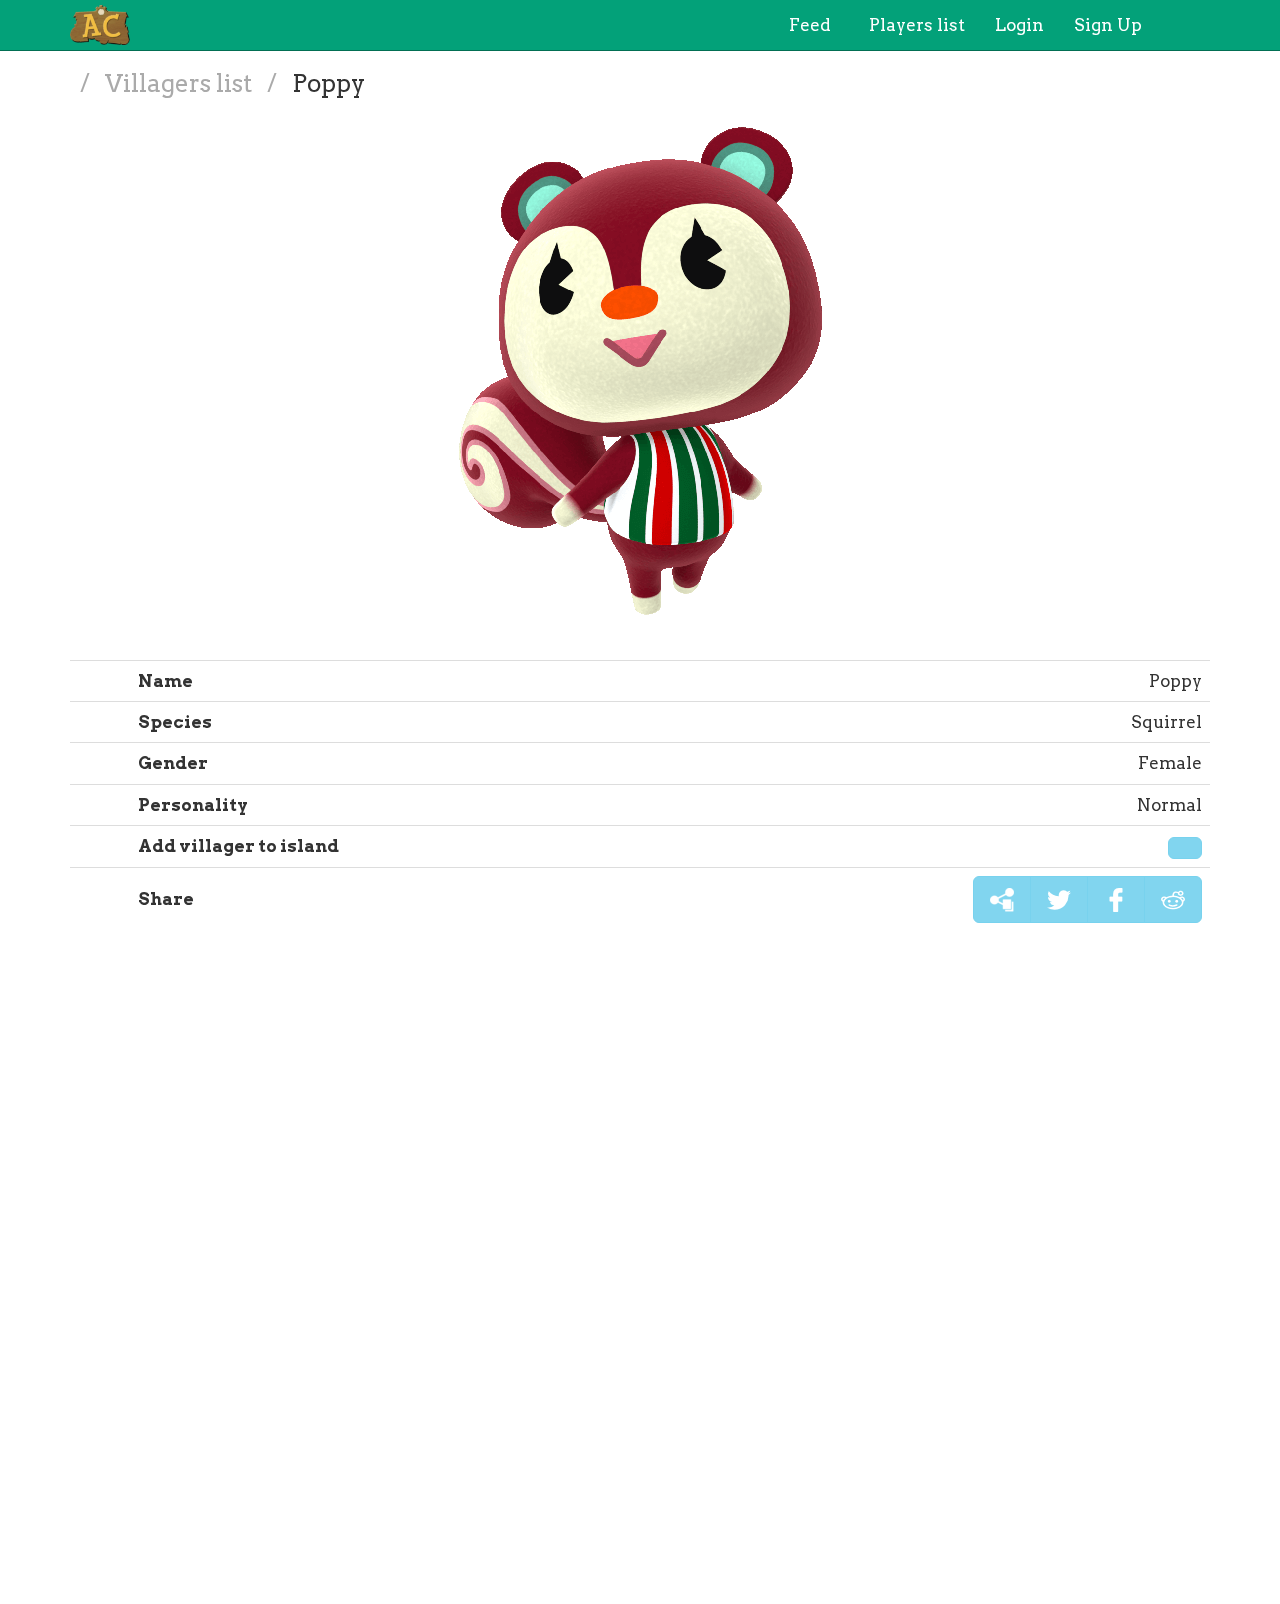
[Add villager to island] (1185, 848)
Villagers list (181, 83)
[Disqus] (640, 1274)
